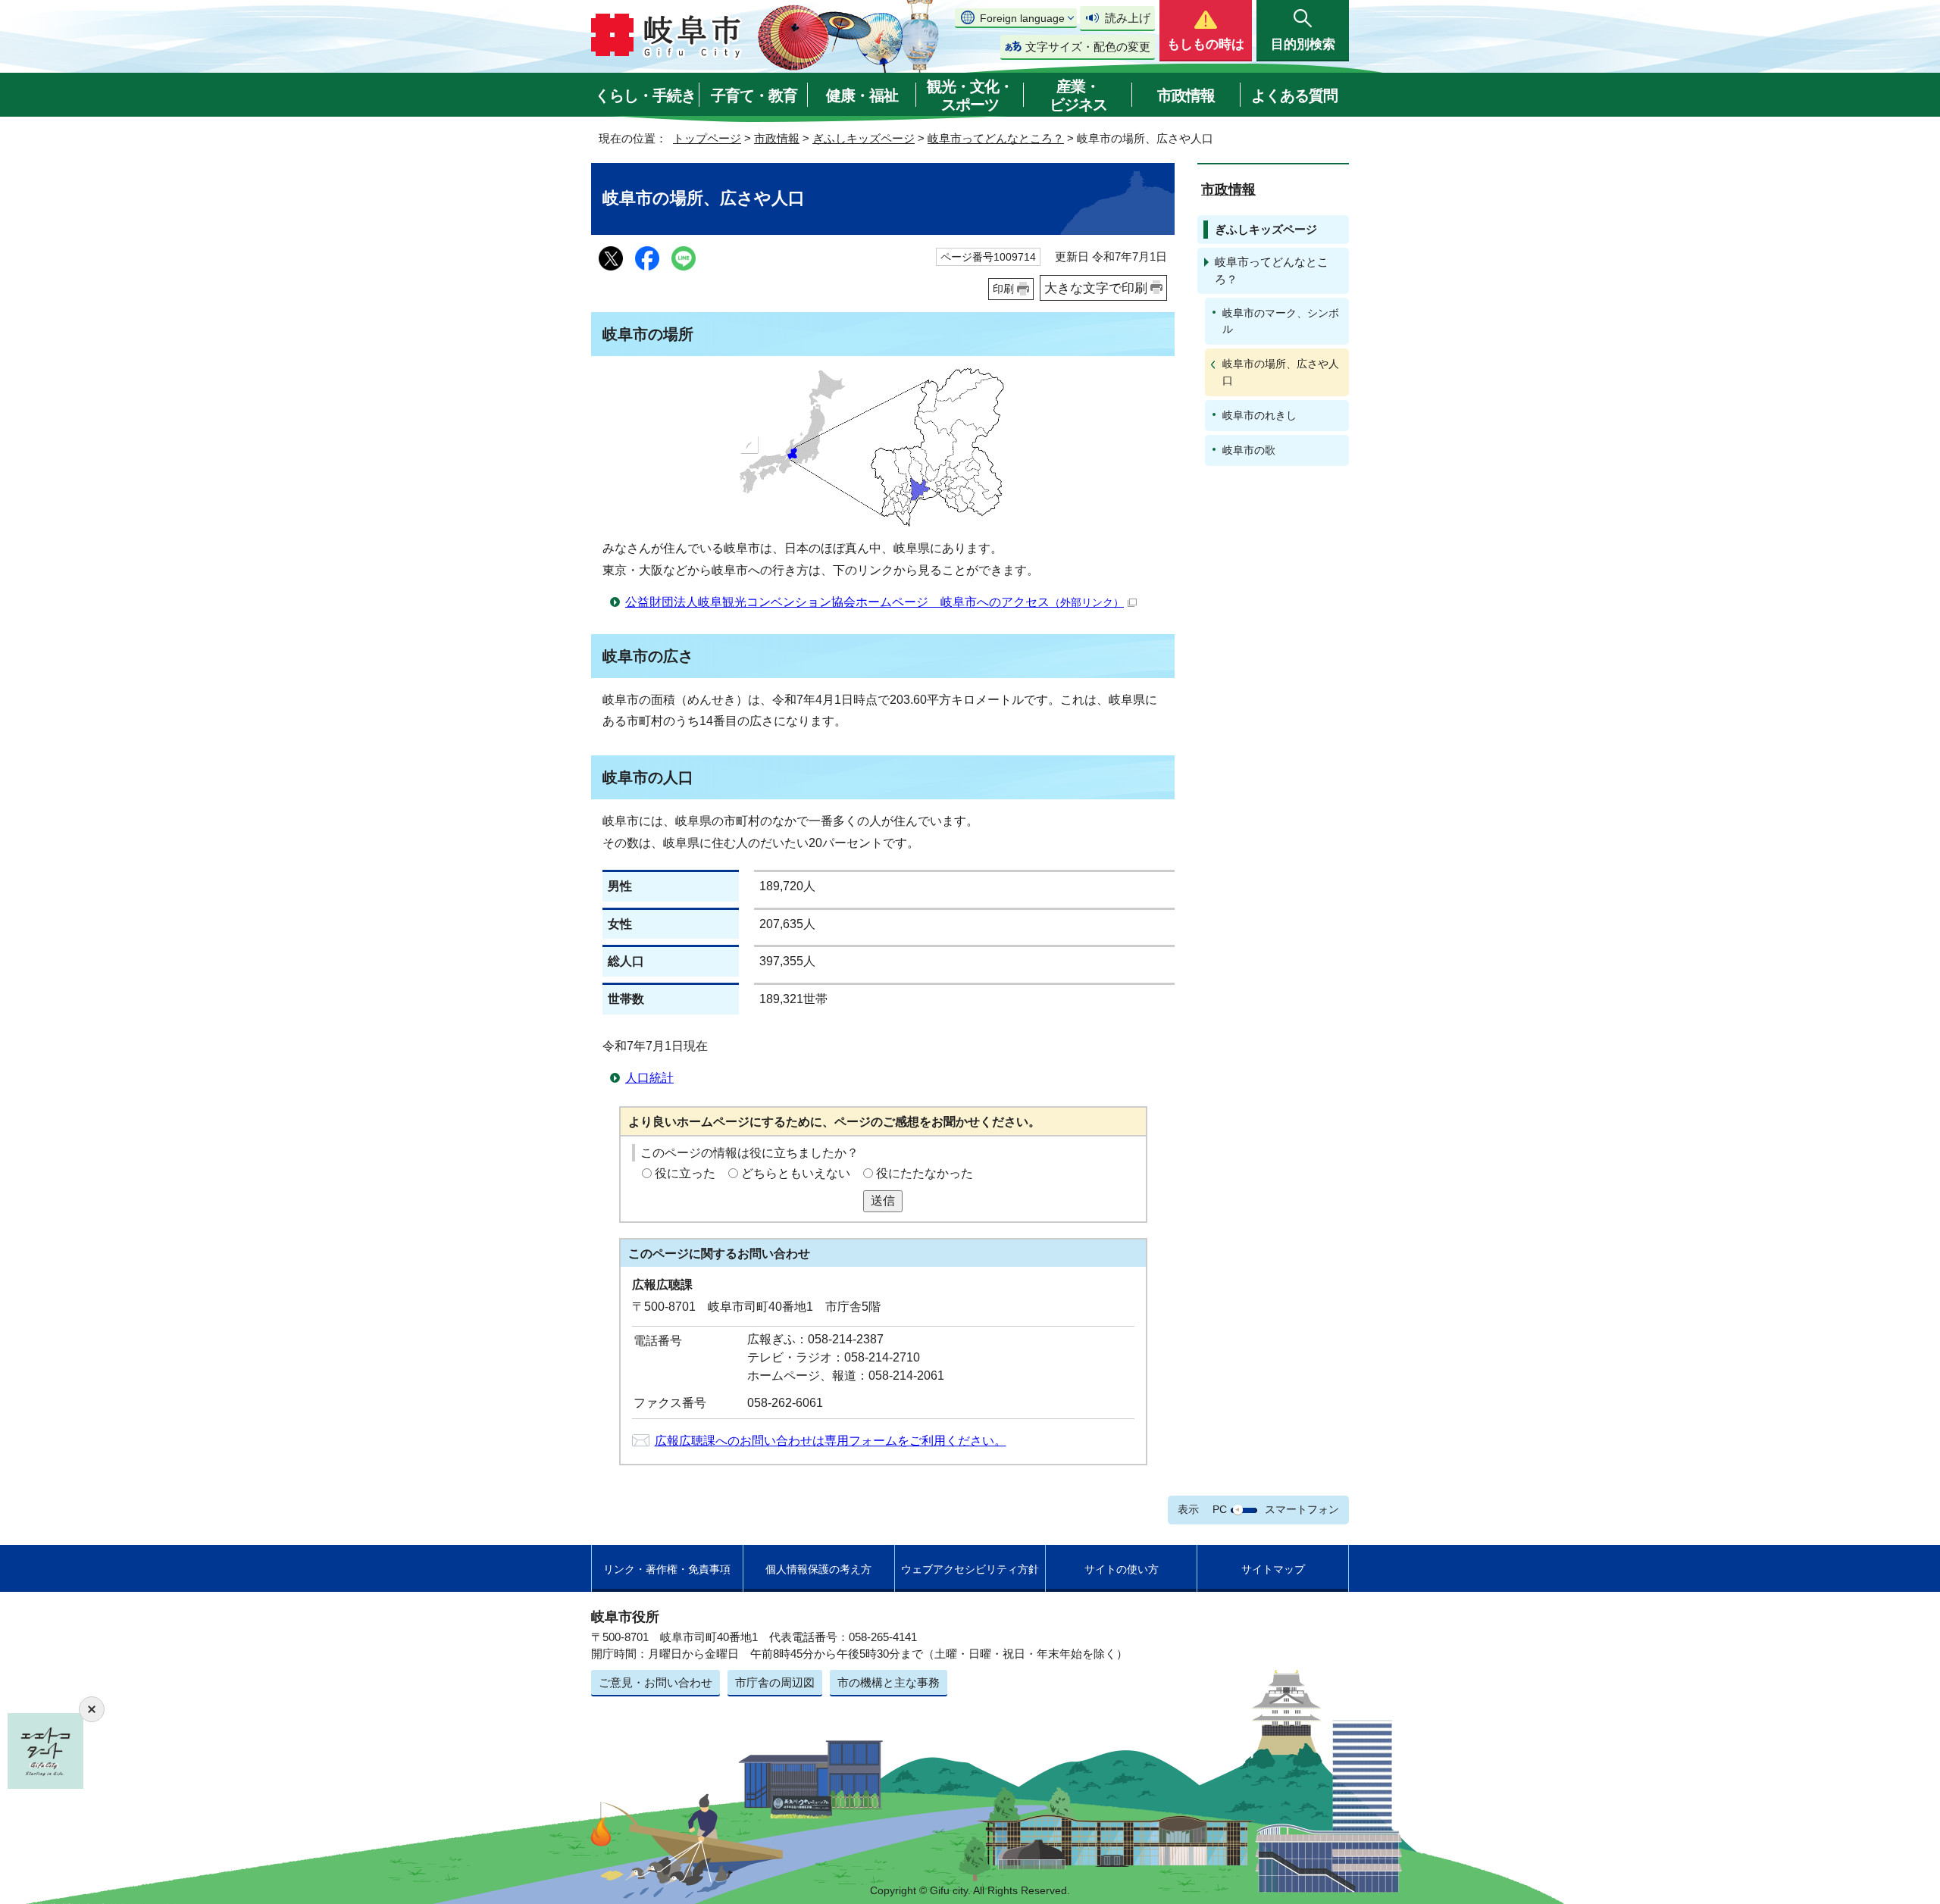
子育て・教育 (754, 95)
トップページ (707, 138)
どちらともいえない (796, 1173)
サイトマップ (1273, 1569)
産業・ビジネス (1078, 95)
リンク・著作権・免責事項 (667, 1569)
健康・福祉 (862, 95)
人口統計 (649, 1078)
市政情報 (1186, 95)
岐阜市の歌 (1249, 450)
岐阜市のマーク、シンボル (1281, 321)
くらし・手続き (645, 95)
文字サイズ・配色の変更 (1088, 47)
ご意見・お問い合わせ (656, 1682)
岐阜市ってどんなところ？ (996, 138)
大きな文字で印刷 (1096, 288)
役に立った (685, 1173)
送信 (883, 1201)
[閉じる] (92, 1709)
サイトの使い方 (1122, 1569)
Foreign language (1022, 18)
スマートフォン (1302, 1509)
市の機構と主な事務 (889, 1682)
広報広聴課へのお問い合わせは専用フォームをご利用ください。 (831, 1441)
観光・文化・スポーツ (970, 95)
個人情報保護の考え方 (818, 1569)
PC (1220, 1509)
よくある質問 (1294, 95)
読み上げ (1128, 18)
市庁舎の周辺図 (775, 1682)
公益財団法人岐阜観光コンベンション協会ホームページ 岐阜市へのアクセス (875, 602)
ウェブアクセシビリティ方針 (970, 1569)
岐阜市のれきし (1259, 415)
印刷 (1003, 289)
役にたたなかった (925, 1173)
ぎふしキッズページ (864, 138)
